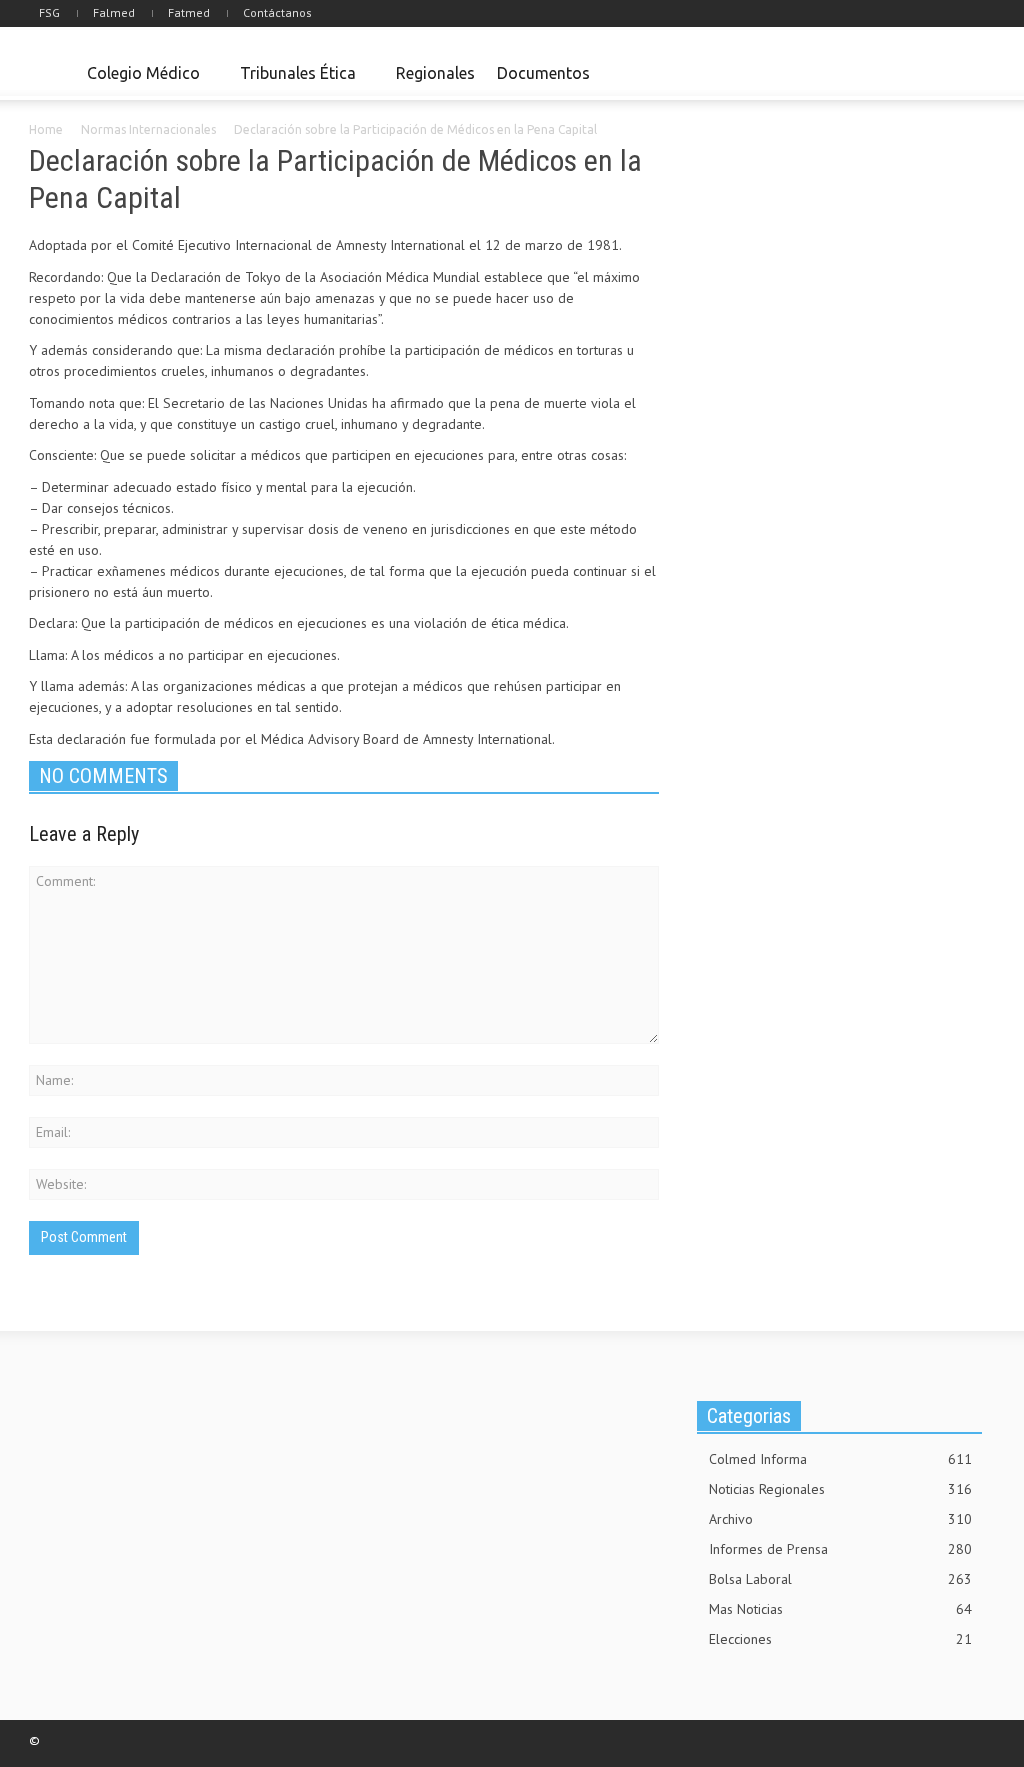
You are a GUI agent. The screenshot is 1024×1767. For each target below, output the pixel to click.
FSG (49, 12)
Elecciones (840, 1639)
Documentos (543, 73)
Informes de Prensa (840, 1549)
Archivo (840, 1519)
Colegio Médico (138, 82)
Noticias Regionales (840, 1489)
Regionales (435, 73)
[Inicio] (52, 74)
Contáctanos (277, 12)
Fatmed (189, 12)
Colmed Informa (840, 1459)
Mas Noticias (840, 1609)
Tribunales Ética (292, 82)
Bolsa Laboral (840, 1579)
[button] (974, 72)
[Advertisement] (852, 273)
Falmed (114, 12)
